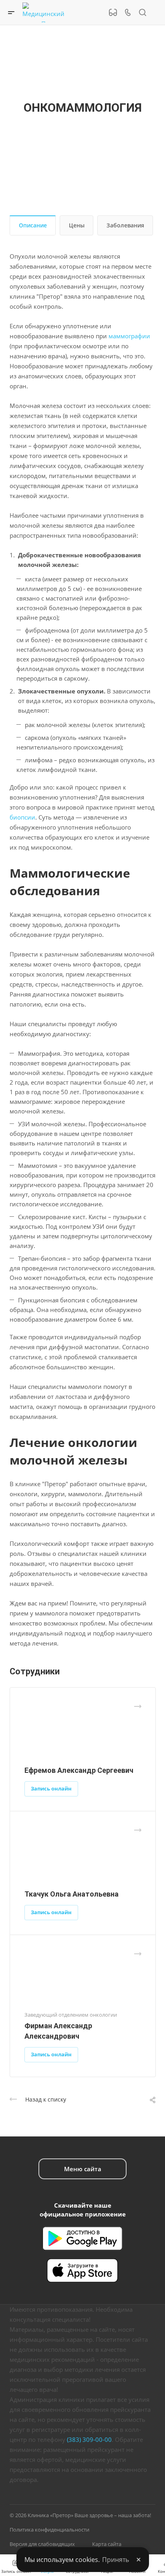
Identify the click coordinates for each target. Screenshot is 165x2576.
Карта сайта (107, 2544)
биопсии (22, 817)
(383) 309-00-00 (89, 2439)
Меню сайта (83, 2169)
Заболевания (125, 225)
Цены (77, 225)
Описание (33, 225)
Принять (116, 2560)
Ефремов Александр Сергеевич (79, 1770)
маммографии (129, 336)
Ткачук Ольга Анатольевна (71, 1894)
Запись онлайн (51, 1788)
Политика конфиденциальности (49, 2530)
